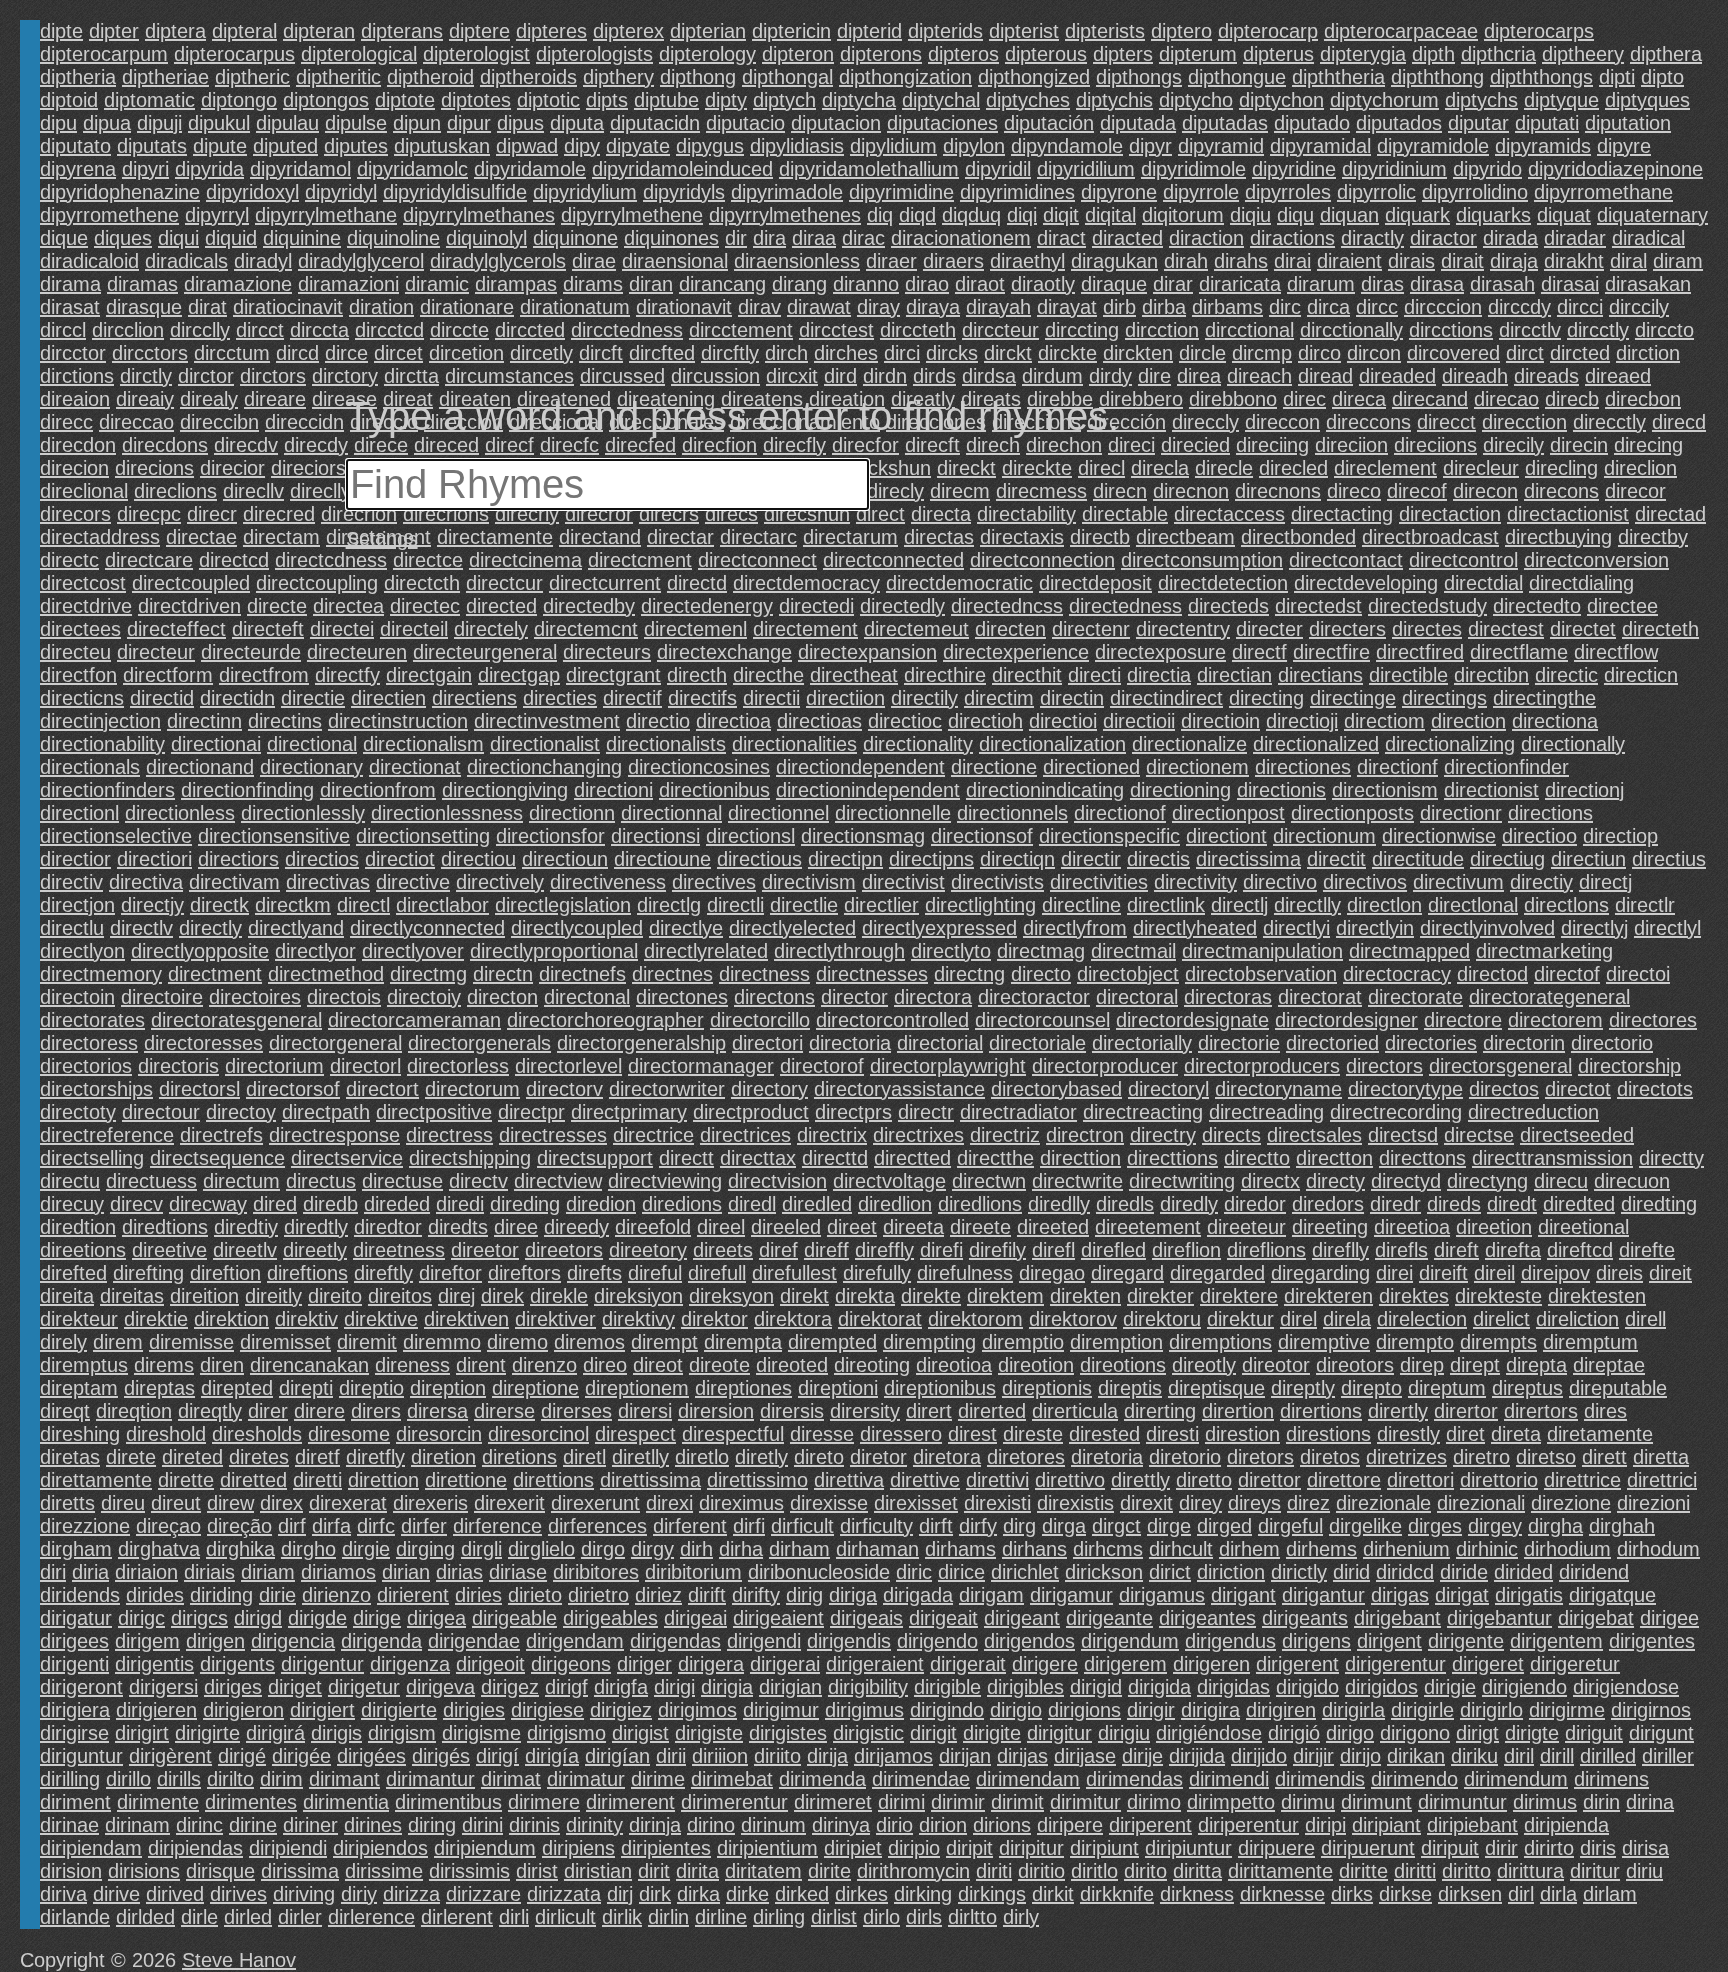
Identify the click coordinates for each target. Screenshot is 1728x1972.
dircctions (1451, 330)
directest (1506, 629)
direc (1304, 399)
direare (275, 399)
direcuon (1632, 1181)
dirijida (1197, 1756)
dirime (658, 1779)
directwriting (1182, 1181)
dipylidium (893, 146)
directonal (587, 997)
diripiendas (195, 1848)
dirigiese (547, 1710)
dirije (1142, 1756)
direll (1645, 1319)
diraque (1114, 284)
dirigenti (74, 1664)
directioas (819, 721)
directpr (531, 1112)
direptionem (637, 1388)
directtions (1172, 1158)
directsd (1403, 1135)
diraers (953, 261)
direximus (741, 1503)
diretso (1546, 1457)
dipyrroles (1288, 192)
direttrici (1662, 1480)
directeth (1660, 629)
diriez (658, 1595)
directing (1266, 698)
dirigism (402, 1733)
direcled (1293, 468)
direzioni (1653, 1503)
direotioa (954, 1365)
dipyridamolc (412, 169)
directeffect (176, 629)
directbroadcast (1430, 537)
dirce (346, 353)
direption (448, 1388)
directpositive (434, 1112)
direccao (136, 422)
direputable (1618, 1388)
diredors (1328, 1204)
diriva (63, 1894)
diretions (519, 1457)
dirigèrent (170, 1756)
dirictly (1299, 1572)
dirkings (992, 1894)
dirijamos (893, 1756)
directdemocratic (959, 583)
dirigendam (575, 1641)
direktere (1239, 1296)
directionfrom (378, 790)
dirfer (424, 1526)
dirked (802, 1894)
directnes (672, 974)
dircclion (128, 330)
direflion (1186, 1250)
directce (428, 560)
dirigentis (154, 1664)
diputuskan (442, 146)
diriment (75, 1802)
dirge (1169, 1526)
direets (723, 1250)
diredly (1189, 1204)
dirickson (1104, 1572)
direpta (1536, 1365)
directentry (1183, 629)
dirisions (144, 1871)
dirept (1475, 1365)
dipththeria (1338, 77)
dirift (707, 1595)
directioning (1180, 790)
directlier (881, 905)
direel (721, 1227)
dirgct (1116, 1526)
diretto (1204, 1480)
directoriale (1037, 1043)
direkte (931, 1296)
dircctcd (389, 330)
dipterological (359, 54)
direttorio (1499, 1480)
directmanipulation (1262, 951)
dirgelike (1365, 1526)
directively (500, 882)
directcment (640, 560)
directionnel (778, 813)
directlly (1307, 905)
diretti (317, 1480)
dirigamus (1162, 1595)
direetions (83, 1250)
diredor (1255, 1204)
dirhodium (1567, 1549)
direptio (371, 1388)
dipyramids (1543, 146)
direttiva (849, 1480)
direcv (136, 1204)
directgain (429, 675)
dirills (179, 1779)
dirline (721, 1917)
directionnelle (893, 813)
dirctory (345, 376)
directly (210, 928)
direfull (717, 1273)
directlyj (1594, 928)
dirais (1411, 261)
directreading (1266, 1112)
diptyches (1028, 100)
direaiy (145, 399)
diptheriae (165, 77)
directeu (75, 652)
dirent (481, 1365)
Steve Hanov (239, 1960)
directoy (241, 1112)
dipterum (1198, 54)
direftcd (1580, 1250)
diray (878, 307)
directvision (777, 1181)
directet (1583, 629)
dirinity (594, 1825)
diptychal (941, 100)
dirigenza (410, 1664)
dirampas (516, 284)
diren (222, 1365)
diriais (209, 1572)
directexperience (1016, 652)
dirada (1510, 238)
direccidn (304, 422)
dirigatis (1529, 1595)
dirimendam (1028, 1779)
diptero (1181, 31)
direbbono (1233, 399)
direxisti (997, 1503)
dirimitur (1085, 1802)
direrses (576, 1411)
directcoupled (191, 583)
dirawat (819, 307)
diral (1628, 261)
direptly (1303, 1388)
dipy (582, 146)
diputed (285, 146)
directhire (945, 675)
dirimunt (1376, 1802)
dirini (482, 1825)
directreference (107, 1135)
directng (969, 974)
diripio (914, 1848)
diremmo (442, 1342)
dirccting (1082, 330)
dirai (1292, 261)
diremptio (1023, 1342)
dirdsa (989, 376)
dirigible (947, 1687)
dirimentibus (448, 1802)
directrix (832, 1135)
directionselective (116, 836)
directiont (1226, 836)
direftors (524, 1273)
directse (1479, 1135)
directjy (152, 905)
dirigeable (514, 1618)
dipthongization (905, 77)
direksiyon (638, 1296)
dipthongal (787, 77)
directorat (1320, 997)
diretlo (702, 1457)
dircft (601, 353)
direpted (237, 1388)
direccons (1368, 422)
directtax (758, 1158)
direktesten (1597, 1296)
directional (312, 744)
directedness (1125, 606)
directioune (662, 859)
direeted (1053, 1227)
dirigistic (868, 1733)
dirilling (70, 1779)
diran (651, 284)
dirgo (603, 1549)
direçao (168, 1526)
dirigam (991, 1595)
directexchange (724, 652)
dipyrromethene (109, 215)
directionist (1491, 790)
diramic (437, 284)
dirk (655, 1894)
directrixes (918, 1135)
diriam (268, 1572)
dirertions (1321, 1411)
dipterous (1046, 54)
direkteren (1328, 1296)
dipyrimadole (787, 192)
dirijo (1360, 1756)
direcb (1572, 399)
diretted (253, 1480)
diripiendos (380, 1848)
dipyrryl (217, 215)
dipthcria (1498, 54)
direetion (1494, 1227)
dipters (1123, 54)
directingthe (1544, 698)
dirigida (1159, 1687)
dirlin (668, 1917)
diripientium (767, 1848)
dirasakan (1648, 284)
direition (204, 1296)
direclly (320, 491)
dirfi (749, 1526)
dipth (1433, 54)
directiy (1541, 882)
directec (425, 606)
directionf (1397, 767)
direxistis (1075, 1503)
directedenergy (707, 606)
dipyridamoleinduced (682, 169)
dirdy (1110, 376)
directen (1010, 629)
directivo (1280, 882)
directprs (853, 1112)
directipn (845, 859)
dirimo (1154, 1802)
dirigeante (1109, 1618)
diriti (994, 1871)
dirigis (336, 1733)
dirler (300, 1917)
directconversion (1596, 560)
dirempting (929, 1342)
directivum (1458, 882)
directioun (565, 859)
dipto (1662, 77)
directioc (905, 721)
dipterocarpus (234, 54)
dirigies (474, 1710)
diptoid (69, 100)
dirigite (992, 1733)
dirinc (199, 1825)
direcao (1506, 399)
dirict (1170, 1572)
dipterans (402, 31)
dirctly (146, 376)
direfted (73, 1273)
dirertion (1238, 1411)
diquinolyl (486, 238)
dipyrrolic (1376, 192)
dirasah (1502, 284)
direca (1359, 399)
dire (1154, 376)
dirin (1601, 1802)
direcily (1513, 445)
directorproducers (1262, 1066)
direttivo (1070, 1480)
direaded (1397, 376)
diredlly (1059, 1204)
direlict (1501, 1319)
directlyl (1667, 928)
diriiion (720, 1756)
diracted (1127, 238)
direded (397, 1204)
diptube (666, 100)
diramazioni (348, 284)
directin (1072, 698)
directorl (365, 1066)
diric (914, 1572)
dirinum (773, 1825)
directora (933, 997)
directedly (902, 606)
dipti (1617, 77)
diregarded (1217, 1273)
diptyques (1647, 100)
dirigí (497, 1756)
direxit (1146, 1503)
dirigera (711, 1664)
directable (1125, 514)
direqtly (210, 1411)
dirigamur (1071, 1595)
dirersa (437, 1411)
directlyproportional (554, 951)
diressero (901, 1434)
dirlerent (457, 1917)
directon (502, 997)
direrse (504, 1411)
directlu (72, 928)
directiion (845, 698)
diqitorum (1183, 215)
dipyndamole (1067, 146)
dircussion (715, 376)
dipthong (698, 77)
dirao (927, 284)
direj (456, 1296)
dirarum (1321, 284)
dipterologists (594, 54)
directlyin (1375, 928)
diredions (682, 1204)
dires (1605, 1411)
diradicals (186, 261)
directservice (347, 1158)
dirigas (1400, 1595)
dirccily (1639, 307)
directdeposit (1095, 583)
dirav (759, 307)
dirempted (832, 1342)
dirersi (645, 1411)
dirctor (206, 376)
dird (840, 376)
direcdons (165, 445)
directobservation (1261, 974)
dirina (1650, 1802)
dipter (114, 31)
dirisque (220, 1871)
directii (771, 698)
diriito (777, 1756)
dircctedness (627, 330)
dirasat (70, 307)
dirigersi (163, 1687)
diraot (980, 284)
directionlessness (447, 813)
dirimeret (833, 1802)
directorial (940, 1043)
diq (880, 215)
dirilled (1608, 1756)
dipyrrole (1201, 192)
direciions (1435, 445)
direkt (804, 1296)
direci (1131, 445)
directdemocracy (806, 583)
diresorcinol (538, 1434)
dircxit (792, 376)
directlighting (980, 905)
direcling (1561, 468)
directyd (1406, 1181)
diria (90, 1572)
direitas (132, 1296)
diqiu (1250, 215)
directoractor (1034, 997)
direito (335, 1296)
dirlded (145, 1917)
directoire (162, 997)
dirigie (1450, 1687)
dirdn (885, 376)
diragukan (1114, 261)
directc (69, 560)
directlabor (442, 905)
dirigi (674, 1687)
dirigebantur (1499, 1618)
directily (924, 698)
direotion (1036, 1365)
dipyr (1150, 146)
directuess (151, 1181)
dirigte (1532, 1733)
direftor (450, 1273)
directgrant (613, 675)
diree (516, 1227)
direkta (865, 1296)
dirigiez (621, 1710)
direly (63, 1342)
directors (1384, 1066)
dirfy (978, 1526)
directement (805, 629)
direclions (175, 491)
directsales (1314, 1135)
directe (277, 606)
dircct (260, 330)
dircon (1374, 353)
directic (1566, 675)
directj (1605, 882)
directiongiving (505, 790)
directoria (850, 1043)
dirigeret (1488, 1664)
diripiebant (1472, 1825)
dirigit (933, 1733)
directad (1670, 514)
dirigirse (74, 1733)
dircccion (1443, 307)
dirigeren (1211, 1664)
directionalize (1189, 744)
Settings (382, 539)
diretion (443, 1457)
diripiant (1386, 1825)
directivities (1099, 882)
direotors (1355, 1365)
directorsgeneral (1500, 1066)
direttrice (1582, 1480)
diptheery (1583, 54)
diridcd (1405, 1572)
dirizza (411, 1894)
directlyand (296, 928)
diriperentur (1248, 1825)
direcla (1160, 468)
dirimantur (430, 1779)
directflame (1519, 652)
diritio (1041, 1871)
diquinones (671, 238)
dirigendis (849, 1641)
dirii (671, 1756)
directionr (1461, 813)
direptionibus (940, 1388)
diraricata (1240, 284)
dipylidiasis (797, 146)
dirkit (1053, 1894)
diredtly (316, 1227)
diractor (1443, 238)
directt (686, 1158)
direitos (400, 1296)
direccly (1205, 422)
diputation (1628, 123)
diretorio (1185, 1457)
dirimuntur (1462, 1802)
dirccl (63, 330)
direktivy (638, 1319)
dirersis (792, 1411)
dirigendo (937, 1641)
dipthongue (1237, 77)
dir (736, 238)
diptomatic (149, 100)
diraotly (1043, 284)
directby (1653, 537)
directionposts (1352, 813)
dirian (406, 1572)
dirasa (1437, 284)
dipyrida (209, 169)
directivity (1195, 882)
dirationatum (575, 307)
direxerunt (595, 1503)
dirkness (1197, 1894)
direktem (1005, 1296)
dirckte (1067, 353)
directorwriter (667, 1089)
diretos (1330, 1457)
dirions (1002, 1825)
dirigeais (866, 1618)
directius (1669, 859)
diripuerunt (1368, 1848)
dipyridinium (1394, 169)
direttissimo (757, 1480)
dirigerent (1297, 1664)
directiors (238, 859)
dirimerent (630, 1802)
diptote (405, 100)
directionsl (750, 836)
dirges (1435, 1526)
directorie (1239, 1043)
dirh (696, 1549)
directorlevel (568, 1066)
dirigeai (695, 1618)
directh (697, 675)
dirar (1173, 284)
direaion (75, 399)
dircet (398, 353)
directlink (1166, 905)
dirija (827, 1756)
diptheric (252, 77)
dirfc (376, 1526)
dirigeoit (490, 1664)
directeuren (357, 652)
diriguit (1594, 1733)
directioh (985, 721)
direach (1259, 376)
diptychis (1114, 100)
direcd (1679, 422)
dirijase (1085, 1756)
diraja (1514, 261)
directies (560, 698)
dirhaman (877, 1549)
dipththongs (1541, 77)
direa (1199, 376)
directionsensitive (274, 836)
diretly (761, 1457)
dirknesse (1282, 1894)
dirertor (1466, 1411)
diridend (1594, 1572)
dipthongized (1034, 77)
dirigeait (943, 1618)
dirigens (1316, 1641)
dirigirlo (1491, 1710)
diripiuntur (1188, 1848)
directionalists (666, 744)
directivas (328, 882)
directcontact (1346, 560)
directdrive (86, 606)
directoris (178, 1066)
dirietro (598, 1595)
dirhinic (1487, 1549)
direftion (225, 1273)
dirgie (366, 1549)
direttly (1140, 1480)
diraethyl (1027, 261)
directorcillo (760, 1020)
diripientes (666, 1848)
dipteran (319, 31)
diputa (577, 123)
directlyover (413, 951)
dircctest (836, 330)
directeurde (251, 652)
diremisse (191, 1342)
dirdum (1052, 376)
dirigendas (675, 1641)
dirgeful (1290, 1526)
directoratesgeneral (236, 1020)
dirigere (1045, 1664)
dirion (943, 1825)
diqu (1295, 215)
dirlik (622, 1917)
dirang (799, 284)
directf (1259, 652)
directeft (268, 629)
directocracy (1397, 974)
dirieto (535, 1595)
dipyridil (998, 169)
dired (275, 1204)
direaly (209, 399)
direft (1456, 1250)
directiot (400, 859)
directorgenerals (479, 1043)
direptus (1527, 1388)
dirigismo (566, 1733)
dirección (1126, 422)
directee (1622, 606)
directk (219, 905)
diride (1464, 1572)
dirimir (958, 1802)
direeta (913, 1227)
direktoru (1162, 1319)
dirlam (1610, 1894)
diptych (784, 100)
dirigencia (293, 1641)
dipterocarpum (104, 54)
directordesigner (1346, 1020)
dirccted (530, 330)
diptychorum (1384, 100)
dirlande (75, 1917)
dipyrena (78, 169)
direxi (669, 1503)
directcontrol (1463, 560)
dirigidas (1233, 1687)
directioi (1063, 721)
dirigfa (621, 1687)
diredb (330, 1204)
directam (281, 537)
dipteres (551, 31)
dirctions (77, 376)
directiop (1620, 836)
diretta (1661, 1457)
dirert (929, 1411)
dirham (799, 1549)
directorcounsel (1042, 1020)
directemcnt (586, 629)
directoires (255, 997)
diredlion (895, 1204)
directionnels (1012, 813)
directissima (1248, 859)
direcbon (1643, 399)
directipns (931, 859)
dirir (1501, 1848)
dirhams (960, 1549)
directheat (854, 675)
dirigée (301, 1756)
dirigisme (481, 1733)
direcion (74, 468)
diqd (917, 215)
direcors (75, 514)
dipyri (145, 169)
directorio (1612, 1043)
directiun (1588, 859)
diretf (317, 1457)
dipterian (708, 31)
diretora (947, 1457)
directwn (989, 1181)
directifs (702, 698)
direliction (1577, 1319)
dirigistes (788, 1733)
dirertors (1541, 1411)
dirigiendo (1524, 1687)
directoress (89, 1043)
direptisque (1216, 1388)
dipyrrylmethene (632, 215)
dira (769, 238)
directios (322, 859)
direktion (231, 1319)
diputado (1312, 123)
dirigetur (364, 1687)
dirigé (242, 1756)
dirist (537, 1871)
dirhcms (1108, 1549)
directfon (78, 675)
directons (774, 997)
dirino (711, 1825)
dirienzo (336, 1595)
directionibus (714, 790)
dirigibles (1025, 1687)
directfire (1331, 652)
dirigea (436, 1618)
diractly (1372, 238)
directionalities (794, 744)
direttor (1269, 1480)
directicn (1641, 675)
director (854, 997)
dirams (593, 284)
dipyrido (1487, 169)
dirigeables (610, 1618)
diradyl (263, 261)
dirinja (655, 1825)
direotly (1204, 1365)
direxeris (430, 1503)
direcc (66, 422)
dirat (207, 307)
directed (501, 606)
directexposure (1160, 652)
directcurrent (605, 583)
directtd (835, 1158)
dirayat (1067, 307)
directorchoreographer (605, 1020)
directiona (1555, 721)
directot (1578, 1089)
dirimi (901, 1802)
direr (268, 1411)
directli (735, 905)
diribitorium (693, 1572)
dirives (238, 1894)
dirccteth (918, 330)
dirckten (1138, 353)
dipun (417, 123)
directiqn (1017, 859)
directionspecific (1109, 836)
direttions (553, 1480)
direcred (279, 514)
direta (1516, 1434)
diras (1382, 284)
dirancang (722, 284)
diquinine (302, 238)
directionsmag (863, 836)
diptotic (548, 100)
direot (658, 1365)
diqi (1022, 215)
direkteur (79, 1319)
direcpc (149, 514)
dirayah (998, 307)
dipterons (881, 54)
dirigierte (399, 1710)
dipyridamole (530, 169)
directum (241, 1181)
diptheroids (528, 77)
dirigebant (1397, 1618)
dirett (1604, 1457)
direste (1033, 1434)
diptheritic (338, 77)
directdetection (1223, 583)
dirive (116, 1894)
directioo (1539, 836)
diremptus (84, 1365)
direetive (169, 1250)
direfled (1113, 1250)
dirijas (1022, 1756)
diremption (1116, 1342)
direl (1298, 1319)
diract (1061, 238)
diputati (1547, 123)
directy (1335, 1181)
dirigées (371, 1756)
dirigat (1462, 1595)
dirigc (141, 1618)
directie (313, 698)
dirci (902, 353)
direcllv (253, 491)
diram (1678, 261)
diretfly (375, 1457)
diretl (584, 1457)
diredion (601, 1204)
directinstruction (398, 721)
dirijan (965, 1756)
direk (502, 1296)
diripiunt (1104, 1848)
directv (478, 1181)
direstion (1242, 1434)
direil (1494, 1273)
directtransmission (1552, 1158)
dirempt (664, 1342)
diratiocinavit (288, 307)
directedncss (1007, 606)
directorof (822, 1066)
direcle (1224, 468)
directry (1163, 1135)
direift (1443, 1273)
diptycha (859, 100)
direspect (635, 1434)
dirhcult (1181, 1549)
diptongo (239, 100)
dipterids (945, 31)
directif (632, 698)
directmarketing (1544, 951)
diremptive (1324, 1342)
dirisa (1645, 1848)
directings (1444, 698)
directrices (745, 1135)
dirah (1186, 261)
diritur (1595, 1871)
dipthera (1666, 54)
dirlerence (371, 1917)
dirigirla (1353, 1710)
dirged (1224, 1526)
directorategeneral (1549, 997)
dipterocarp (1268, 31)
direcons (1561, 491)
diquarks (1493, 215)
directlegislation (563, 905)
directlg (669, 905)
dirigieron (243, 1710)
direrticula (1075, 1411)
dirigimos (697, 1710)
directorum (472, 1089)
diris (1598, 1848)
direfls (1401, 1250)
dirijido (1259, 1756)
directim (999, 698)
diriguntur (81, 1756)
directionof (1120, 813)
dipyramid (1221, 146)
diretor (878, 1457)
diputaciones (942, 123)
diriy (359, 1894)
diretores (1026, 1457)
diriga (853, 1595)
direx (281, 1503)
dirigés (441, 1756)
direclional (84, 491)
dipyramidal (1320, 146)
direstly (1408, 1434)
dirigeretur (1575, 1664)
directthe (995, 1158)
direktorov (1073, 1319)
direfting (148, 1273)
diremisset (285, 1342)
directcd (234, 560)
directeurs (607, 652)
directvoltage (889, 1181)
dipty (726, 100)
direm (118, 1342)
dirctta (411, 376)
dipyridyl (341, 192)
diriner (310, 1825)
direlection (1422, 1319)
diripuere (1276, 1848)
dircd (297, 353)
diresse (822, 1434)
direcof (1417, 491)
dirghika (240, 1549)
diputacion (836, 123)
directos (1504, 1089)
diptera (175, 31)
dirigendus (1230, 1641)
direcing (1648, 445)
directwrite (1077, 1181)
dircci (1580, 307)
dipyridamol (300, 169)
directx (1270, 1181)
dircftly (730, 353)
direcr (212, 514)
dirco (1319, 353)
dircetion (466, 353)
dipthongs (1139, 77)
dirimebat (732, 1779)
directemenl (695, 629)
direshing (80, 1434)
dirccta (319, 330)
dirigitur (1059, 1733)
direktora (793, 1319)
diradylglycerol (361, 261)
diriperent (1150, 1825)
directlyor (315, 951)
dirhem (1249, 1549)
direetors (564, 1250)
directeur (156, 652)
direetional (1583, 1227)
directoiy (424, 997)
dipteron (798, 54)
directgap (519, 675)
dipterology (707, 54)
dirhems (1321, 1549)
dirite (829, 1871)
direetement (1148, 1227)
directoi (1638, 974)
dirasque (144, 307)
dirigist (640, 1733)
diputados (1399, 123)
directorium (274, 1066)
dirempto (1415, 1342)
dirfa (331, 1526)
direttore (1344, 1480)
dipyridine (1294, 169)
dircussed (622, 376)
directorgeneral (335, 1043)
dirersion (716, 1411)
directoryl (1168, 1089)
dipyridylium (585, 192)
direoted (792, 1365)
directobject (1128, 974)
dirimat (511, 1779)
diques (123, 238)
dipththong (1437, 77)
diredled (817, 1204)
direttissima (650, 1480)
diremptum (1590, 1342)
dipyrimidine (901, 192)
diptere (479, 31)
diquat (1564, 215)
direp (1422, 1365)
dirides (155, 1595)
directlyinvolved (1487, 928)
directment (215, 974)
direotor (1276, 1365)
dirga (1064, 1526)
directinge (1353, 698)
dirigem (147, 1641)
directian (1234, 675)
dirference (497, 1526)
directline (1081, 905)
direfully (877, 1273)
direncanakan (309, 1365)
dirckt (1008, 353)
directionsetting (423, 836)
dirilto (230, 1779)
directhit (1027, 675)
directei (342, 629)
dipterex (628, 31)
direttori (1420, 1480)
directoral (1137, 997)
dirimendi (1229, 1779)
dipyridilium (1086, 169)
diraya (933, 307)
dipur (469, 123)
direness (412, 1365)
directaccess (1229, 514)
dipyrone (1119, 192)
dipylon (974, 146)
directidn (237, 698)
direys (1254, 1503)
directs (1231, 1135)
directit (1336, 859)
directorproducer (1105, 1066)
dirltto (972, 1917)
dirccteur (1000, 330)
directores (1653, 1020)
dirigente (1466, 1641)
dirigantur (1323, 1595)
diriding (221, 1595)
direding (525, 1204)
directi (1094, 675)
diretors (1260, 1457)
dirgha (1555, 1526)
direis (1619, 1273)
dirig (804, 1595)
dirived (175, 1894)
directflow (1616, 652)
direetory (648, 1250)
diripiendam (91, 1848)
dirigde (317, 1618)
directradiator (1018, 1112)
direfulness (965, 1273)
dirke (747, 1894)
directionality (918, 744)
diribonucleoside (819, 1572)
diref (778, 1250)
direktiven (466, 1319)
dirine (253, 1825)
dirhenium (1406, 1549)
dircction (1162, 330)
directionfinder (1506, 767)
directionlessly (303, 813)
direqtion (134, 1411)
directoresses (203, 1043)
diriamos (338, 1572)
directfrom (264, 675)
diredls (1125, 1204)
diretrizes (1406, 1457)
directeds (1228, 606)
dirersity (865, 1411)
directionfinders (107, 790)
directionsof (982, 836)
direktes (1414, 1296)
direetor (485, 1250)
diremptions (1220, 1342)
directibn (1491, 675)
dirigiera (75, 1710)
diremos (589, 1342)
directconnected (893, 560)
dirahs (1241, 261)
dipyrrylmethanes (479, 215)
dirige (377, 1618)
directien (388, 698)
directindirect (1166, 698)
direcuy (72, 1204)
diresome (349, 1434)
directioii (1139, 721)
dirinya (841, 1825)
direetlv (245, 1250)
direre (319, 1411)
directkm (293, 905)
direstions (1328, 1434)
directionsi (655, 836)
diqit (1061, 215)
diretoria (1107, 1457)
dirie (277, 1595)
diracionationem (961, 238)
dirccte (459, 330)
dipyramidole (1433, 146)
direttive (925, 1480)
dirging (425, 1549)
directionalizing (1450, 744)
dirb (1119, 307)
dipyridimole (1193, 169)
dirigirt (142, 1733)
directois (344, 997)
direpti (306, 1388)
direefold (653, 1227)
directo (1041, 974)
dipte (61, 31)
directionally (1573, 744)
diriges (233, 1687)
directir (1091, 859)
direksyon (731, 1296)
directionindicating (1045, 790)
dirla (1558, 1894)
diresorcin (439, 1434)
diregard (1127, 1273)
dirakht (1574, 261)
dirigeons (571, 1664)
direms (164, 1365)
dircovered (1453, 353)
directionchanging (544, 767)
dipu (58, 123)
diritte (1363, 1871)
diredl (752, 1204)
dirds (934, 376)
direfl (1053, 1250)
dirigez (510, 1687)
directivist (903, 882)
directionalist (545, 744)
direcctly (1609, 422)
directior (75, 859)
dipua (107, 123)
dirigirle (1422, 1710)
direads (1546, 376)
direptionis (1047, 1388)
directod (1492, 974)
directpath (326, 1112)
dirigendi (764, 1641)
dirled (248, 1917)
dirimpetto (1231, 1802)
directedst (1318, 606)
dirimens (1611, 1779)
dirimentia (346, 1802)
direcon (1485, 491)
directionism (1385, 790)
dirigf (566, 1687)
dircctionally (1351, 330)
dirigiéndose (1209, 1733)
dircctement (741, 330)
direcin (1579, 445)
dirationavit (684, 307)
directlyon (82, 951)
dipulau (287, 123)
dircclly (200, 330)
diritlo (1094, 1871)
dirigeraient (875, 1664)
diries (478, 1595)
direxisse (829, 1503)
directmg (428, 974)
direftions (307, 1273)
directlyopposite (200, 951)
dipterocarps (1539, 31)
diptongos (326, 100)
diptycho (1196, 100)
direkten (1085, 1296)
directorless (458, 1066)
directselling (92, 1158)
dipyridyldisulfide (455, 192)
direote (719, 1365)
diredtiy (246, 1227)
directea (348, 606)
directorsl (199, 1089)
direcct (1446, 422)
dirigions (1084, 1710)
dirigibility (868, 1687)
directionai (216, 744)
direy (1200, 1503)
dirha (741, 1549)
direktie (156, 1319)
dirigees (74, 1641)
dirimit (1017, 1802)
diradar (1575, 238)
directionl (79, 813)
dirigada (918, 1595)
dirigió (1294, 1733)
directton (1334, 1158)
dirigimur (781, 1710)
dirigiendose (1626, 1687)
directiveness (608, 882)
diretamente (1600, 1434)
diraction (1206, 238)
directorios (86, 1066)
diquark (1417, 215)
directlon (1384, 905)
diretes (259, 1457)
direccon (1282, 422)
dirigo (1350, 1733)
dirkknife (1117, 1894)
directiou (478, 859)
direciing (1272, 445)
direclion (1640, 468)
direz (1308, 1503)
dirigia (727, 1687)
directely (491, 629)
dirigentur (322, 1664)
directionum (1324, 836)
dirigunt (1661, 1733)
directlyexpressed (939, 928)
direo (605, 1365)
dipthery (618, 77)
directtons (1422, 1158)
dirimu (1308, 1802)
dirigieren (156, 1710)
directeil (414, 629)
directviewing (665, 1181)
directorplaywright (948, 1066)
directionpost (1228, 813)
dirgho (308, 1549)
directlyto (951, 951)
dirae (594, 261)
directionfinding (247, 790)
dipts (607, 100)
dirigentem (1556, 1641)
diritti (1415, 1871)
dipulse (356, 123)
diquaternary (1652, 215)
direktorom (975, 1319)
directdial (1483, 583)
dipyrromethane (1603, 192)
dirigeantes (1207, 1618)
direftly (383, 1273)
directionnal (671, 813)
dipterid (869, 31)
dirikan (1416, 1756)
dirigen (215, 1641)
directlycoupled (577, 928)
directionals (90, 767)
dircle (1202, 353)
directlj (1239, 905)
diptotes (476, 100)
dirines (373, 1825)
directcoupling (317, 583)
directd (697, 583)
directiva (146, 882)
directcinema (525, 560)
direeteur (1246, 1227)
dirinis (534, 1825)
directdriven (189, 606)
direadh (1475, 376)
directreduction (1533, 1112)
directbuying (1558, 537)
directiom (1384, 721)
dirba (1164, 307)
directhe (768, 675)
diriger (644, 1664)
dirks (1352, 1894)
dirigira (1210, 1710)
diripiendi (288, 1848)
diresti (1172, 1434)
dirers (376, 1411)
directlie (804, 905)
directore (1463, 1020)
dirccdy (1519, 307)
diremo (517, 1342)
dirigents (237, 1664)
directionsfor (550, 836)
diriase (518, 1572)
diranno (866, 284)
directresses (553, 1135)
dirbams (1227, 307)
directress (449, 1135)
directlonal (1473, 905)
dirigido (1307, 1687)
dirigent (1389, 1641)
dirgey (1495, 1526)
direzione (1571, 1503)
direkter (1160, 1296)
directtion (1080, 1158)
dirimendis (1320, 1779)
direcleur (1481, 468)
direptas (159, 1388)
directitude (1418, 859)
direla (1347, 1319)
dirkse (1405, 1894)
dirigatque (1612, 1595)
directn (503, 974)
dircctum (232, 353)
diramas (142, 284)
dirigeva (440, 1687)
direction (1468, 721)
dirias (459, 1572)
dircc (1377, 307)
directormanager (701, 1066)
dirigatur (76, 1618)
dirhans (1034, 1549)
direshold (166, 1434)
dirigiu (1124, 1733)
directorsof (293, 1089)
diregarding (1320, 1273)
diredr (1395, 1204)
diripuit (1450, 1848)
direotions (1123, 1365)
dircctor (73, 353)
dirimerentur (734, 1802)
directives (714, 882)
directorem (1555, 1020)
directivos (1365, 882)
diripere (1070, 1825)
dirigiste (709, 1733)
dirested (1104, 1434)
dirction (1648, 353)
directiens (474, 698)
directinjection (100, 721)
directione (994, 767)
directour (161, 1112)
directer (1269, 629)
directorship (1629, 1066)
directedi (816, 606)
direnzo (544, 1365)
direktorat (880, 1319)
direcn (1120, 491)
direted (192, 1457)
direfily (997, 1250)
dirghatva (159, 1549)
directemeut (916, 629)
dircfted (662, 353)
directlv (141, 928)
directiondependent (860, 767)
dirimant (344, 1779)
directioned (1091, 767)
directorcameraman (414, 1020)
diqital (1110, 215)
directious (759, 859)
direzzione (85, 1526)
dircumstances (509, 376)
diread (1325, 376)
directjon (77, 905)
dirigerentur (1395, 1664)
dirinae (69, 1825)
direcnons (1278, 491)
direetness (399, 1250)
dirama (70, 284)
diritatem (763, 1871)
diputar (1478, 123)
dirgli (481, 1549)
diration (381, 307)
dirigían (617, 1756)
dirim (281, 1779)
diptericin (791, 31)
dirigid (1096, 1687)
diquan (1349, 215)
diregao (1052, 1273)
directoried (1332, 1043)
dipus (520, 123)
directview (558, 1181)
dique (64, 238)
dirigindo (947, 1710)
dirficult (802, 1526)
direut (176, 1503)
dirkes (861, 1894)
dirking (923, 1894)
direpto (1371, 1388)
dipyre (1624, 146)
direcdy (316, 445)
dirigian (790, 1687)
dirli (514, 1917)
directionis (1281, 790)
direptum (1447, 1388)
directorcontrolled (892, 1020)
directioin (1220, 721)
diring (432, 1825)
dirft (936, 1526)
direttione (466, 1480)
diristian (598, 1871)
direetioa (1412, 1227)
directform (168, 675)
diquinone (575, 238)
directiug (1507, 859)
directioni (613, 790)
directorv (564, 1089)
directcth (422, 583)
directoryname (1278, 1089)
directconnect (757, 560)
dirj (620, 1894)
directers (1347, 629)
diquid (231, 238)
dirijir (1313, 1756)
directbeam (1185, 537)
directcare (149, 560)
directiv (71, 882)
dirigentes (1652, 1641)
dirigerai (785, 1664)
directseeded (1577, 1135)
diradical (1648, 238)
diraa (814, 238)
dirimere (544, 1802)
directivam (234, 882)
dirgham (76, 1549)
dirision (71, 1871)
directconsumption (1202, 560)
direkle (559, 1296)
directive (413, 882)
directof (1567, 974)
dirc (1285, 307)
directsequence (217, 1158)
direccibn (219, 422)
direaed (1618, 376)
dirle (199, 1917)
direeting (1330, 1227)
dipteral (244, 31)
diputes (356, 146)
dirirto (1549, 1848)
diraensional (675, 261)
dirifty (756, 1595)
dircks (952, 353)
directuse (402, 1181)
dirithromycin (913, 1871)
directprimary (629, 1112)
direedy (576, 1227)
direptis (1130, 1388)
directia (1159, 675)
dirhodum (1658, 1549)
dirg (1019, 1526)
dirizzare (483, 1894)
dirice (961, 1572)
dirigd (258, 1618)
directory (769, 1089)
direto (819, 1457)
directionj (1584, 790)
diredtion (78, 1227)
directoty (78, 1112)
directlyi (1296, 928)
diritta (1197, 1871)
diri (53, 1572)
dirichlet (1025, 1572)
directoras (1228, 997)
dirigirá (275, 1733)
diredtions (165, 1227)
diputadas (1225, 123)
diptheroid (430, 77)
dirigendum (1130, 1641)
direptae (1609, 1365)
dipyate (638, 146)
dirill (1557, 1756)
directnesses (872, 974)
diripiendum (485, 1848)
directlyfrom (1075, 928)
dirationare (467, 307)
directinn (204, 721)
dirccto (1664, 330)
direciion (1351, 445)
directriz (1005, 1135)
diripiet (853, 1848)
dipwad (527, 146)
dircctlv (1530, 330)
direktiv (306, 1319)
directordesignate (1192, 1020)
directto (1257, 1158)
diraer (891, 261)
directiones (1303, 767)
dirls (924, 1917)
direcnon (1191, 491)
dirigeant (1022, 1618)
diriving (304, 1894)
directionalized (1316, 744)
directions (1550, 813)
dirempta (743, 1342)
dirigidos (1381, 1687)
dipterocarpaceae (1401, 31)
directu (70, 1181)
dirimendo (1414, 1779)
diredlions (980, 1204)
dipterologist (476, 54)
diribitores (596, 1572)
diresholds (257, 1434)
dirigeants (1305, 1618)
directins (285, 721)
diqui (178, 238)
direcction (1524, 422)
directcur (504, 583)
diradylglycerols (498, 261)
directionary (311, 767)
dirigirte (207, 1733)
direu (123, 1503)
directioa (733, 721)
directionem (1197, 767)
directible (1408, 675)
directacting (1342, 514)
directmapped (1409, 951)
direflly (1340, 1250)
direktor (714, 1319)
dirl (1521, 1894)
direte (131, 1457)
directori (767, 1043)
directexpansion (867, 652)
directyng (1487, 1181)
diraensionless (797, 261)
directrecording (1396, 1112)
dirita (697, 1871)
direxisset (916, 1503)
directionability (102, 744)
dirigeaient (778, 1618)
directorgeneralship (641, 1043)
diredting (1659, 1204)
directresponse (334, 1135)
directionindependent (868, 790)
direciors (308, 468)
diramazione (238, 284)
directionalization (1052, 744)
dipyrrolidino (1475, 192)
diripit (969, 1848)
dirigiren (1281, 1710)
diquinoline (393, 238)
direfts (594, 1273)
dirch (786, 353)
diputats (152, 146)
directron (1085, 1135)
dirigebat (1596, 1618)
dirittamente (1280, 1871)
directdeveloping (1366, 583)
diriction (1231, 1572)
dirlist (834, 1917)
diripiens (578, 1848)
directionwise (1439, 836)
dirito (1145, 1871)
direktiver (555, 1319)
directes (1427, 629)
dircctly (1598, 330)
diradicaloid (89, 261)
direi (1394, 1273)
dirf (292, 1526)
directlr (1645, 905)
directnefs (582, 974)
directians (1320, 675)
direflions (1266, 1250)
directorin (1524, 1043)
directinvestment (547, 721)
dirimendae (921, 1779)
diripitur (1031, 1848)
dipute (220, 146)
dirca (1328, 307)
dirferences (597, 1526)
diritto (1466, 1871)
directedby (589, 606)
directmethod (326, 974)
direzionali (1481, 1503)
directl (363, 905)
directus (321, 1181)
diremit (367, 1342)
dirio (894, 1825)
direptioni (838, 1388)
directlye (686, 928)
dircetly (541, 353)
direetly (315, 1250)
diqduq (971, 215)
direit (1670, 1273)
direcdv (246, 445)
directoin (77, 997)
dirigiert (322, 1710)
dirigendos (1029, 1641)
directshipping (470, 1158)
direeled (786, 1227)
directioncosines (699, 767)
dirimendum (1516, 1779)
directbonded (1298, 537)
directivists (997, 882)
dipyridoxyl (252, 192)
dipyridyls (684, 192)
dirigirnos (1651, 1710)
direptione (535, 1388)
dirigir (1151, 1710)
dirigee (1669, 1618)
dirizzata (564, 1894)
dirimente (158, 1802)
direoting (872, 1365)
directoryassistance (899, 1089)
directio (658, 721)
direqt (65, 1411)
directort (382, 1089)
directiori (154, 859)
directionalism (423, 744)
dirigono (1415, 1733)
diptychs (1481, 100)
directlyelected (792, 928)
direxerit (509, 1503)
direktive (381, 1319)
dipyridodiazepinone (1615, 169)
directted (912, 1158)
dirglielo (541, 1549)
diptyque (1561, 100)
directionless (180, 813)
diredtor (388, 1227)
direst (972, 1434)
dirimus (1545, 1802)
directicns (82, 698)
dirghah (1622, 1526)
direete (980, 1227)
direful (655, 1273)
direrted (992, 1411)
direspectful (733, 1434)
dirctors (273, 376)
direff (826, 1250)
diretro (1481, 1457)
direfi (941, 1250)
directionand (200, 767)
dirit (654, 1871)
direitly (273, 1296)
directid (162, 698)
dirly (1021, 1917)
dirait (1462, 261)
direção (239, 1526)
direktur (1240, 1319)
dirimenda (822, 1779)
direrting (1160, 1411)
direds (1454, 1204)
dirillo (128, 1779)
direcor (1635, 491)
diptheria (78, 77)
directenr (1091, 629)
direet (852, 1227)
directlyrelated (706, 951)
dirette (186, 1480)
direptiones (743, 1388)
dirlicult (565, 1917)
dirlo (881, 1917)
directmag (1041, 951)
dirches (846, 353)
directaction (1450, 514)
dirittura (1530, 1871)
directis (1158, 859)
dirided (1523, 1572)
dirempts (1498, 1342)
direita (67, 1296)
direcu (1561, 1181)
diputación (1049, 123)
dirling (779, 1917)
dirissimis (469, 1871)
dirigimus (864, 1710)
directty (1671, 1158)
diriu (1644, 1871)
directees (80, 629)
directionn (572, 813)
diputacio (745, 123)
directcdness (331, 560)
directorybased (1056, 1089)
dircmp (1262, 353)
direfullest (794, 1273)
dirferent (690, 1526)
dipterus (1278, 54)
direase (344, 399)
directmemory (101, 974)
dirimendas (1134, 1779)
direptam (79, 1388)
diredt (1512, 1204)
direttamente (96, 1480)
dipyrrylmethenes (785, 215)
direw (230, 1503)
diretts (67, 1503)
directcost (83, 583)
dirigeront (81, 1687)
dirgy (652, 1549)
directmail (1133, 951)
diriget (295, 1687)
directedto (1537, 606)
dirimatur (586, 1779)
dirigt (1477, 1733)
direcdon (78, 445)
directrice (653, 1135)
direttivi (997, 1480)
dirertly (1398, 1411)
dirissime (384, 1871)
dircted (1580, 353)
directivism (809, 882)
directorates (92, 1020)
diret (1465, 1434)
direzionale (1383, 1503)
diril (1519, 1756)
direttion (383, 1480)
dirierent (413, 1595)
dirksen (1470, 1894)
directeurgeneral (485, 652)
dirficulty (876, 1526)
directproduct (751, 1112)
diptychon (1281, 100)
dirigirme (1567, 1710)
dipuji (159, 123)
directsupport (595, 1158)
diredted (1579, 1204)
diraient (1349, 261)
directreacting (1143, 1112)
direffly (884, 1250)
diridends (80, 1595)
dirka (698, 1894)
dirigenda (381, 1641)
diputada (1138, 123)
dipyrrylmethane (326, 215)
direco (1354, 491)
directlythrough (839, 951)
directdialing (1581, 583)
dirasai (1570, 284)
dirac (863, 238)
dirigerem (1125, 1664)
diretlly (640, 1457)
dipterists (1105, 31)
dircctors (150, 353)
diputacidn (655, 123)
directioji (1302, 721)
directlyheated (1195, 928)
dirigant (1243, 1595)
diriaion (146, 1572)
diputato (75, 146)
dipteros (963, 54)
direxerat (348, 1503)
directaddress (100, 537)
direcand (1430, 399)
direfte (1647, 1250)
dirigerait (968, 1664)
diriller (1668, 1756)
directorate (1415, 997)
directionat (415, 767)
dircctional (1249, 330)
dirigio (1016, 1710)
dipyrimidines (1017, 192)
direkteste (1498, 1296)
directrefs (221, 1135)
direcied (1195, 445)
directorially (1142, 1043)
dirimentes (251, 1802)
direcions (154, 468)
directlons (1566, 905)
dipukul (219, 123)
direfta (1513, 1250)
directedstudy (1427, 606)
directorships (96, 1089)
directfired (1420, 652)
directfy (347, 675)
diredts (458, 1227)
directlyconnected (427, 928)
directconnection (1042, 560)
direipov (1555, 1273)
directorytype (1405, 1089)
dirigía (552, 1756)
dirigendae (474, 1641)
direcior (232, 468)
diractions (1292, 238)
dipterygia (1363, 54)
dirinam (137, 1825)
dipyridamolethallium (869, 169)
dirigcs (199, 1618)
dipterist (1024, 31)
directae (201, 537)
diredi (460, 1204)
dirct (1525, 353)
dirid (1351, 1572)
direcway (208, 1204)
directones (682, 997)
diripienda (1566, 1825)
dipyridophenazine (120, 192)
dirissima (300, 1871)
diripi (1325, 1825)
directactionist (1568, 514)
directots (1655, 1089)
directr (926, 1112)
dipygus (710, 146)
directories (1431, 1043)
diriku (1474, 1756)
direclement (1385, 468)
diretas (70, 1457)
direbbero (1141, 399)
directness (764, 974)
